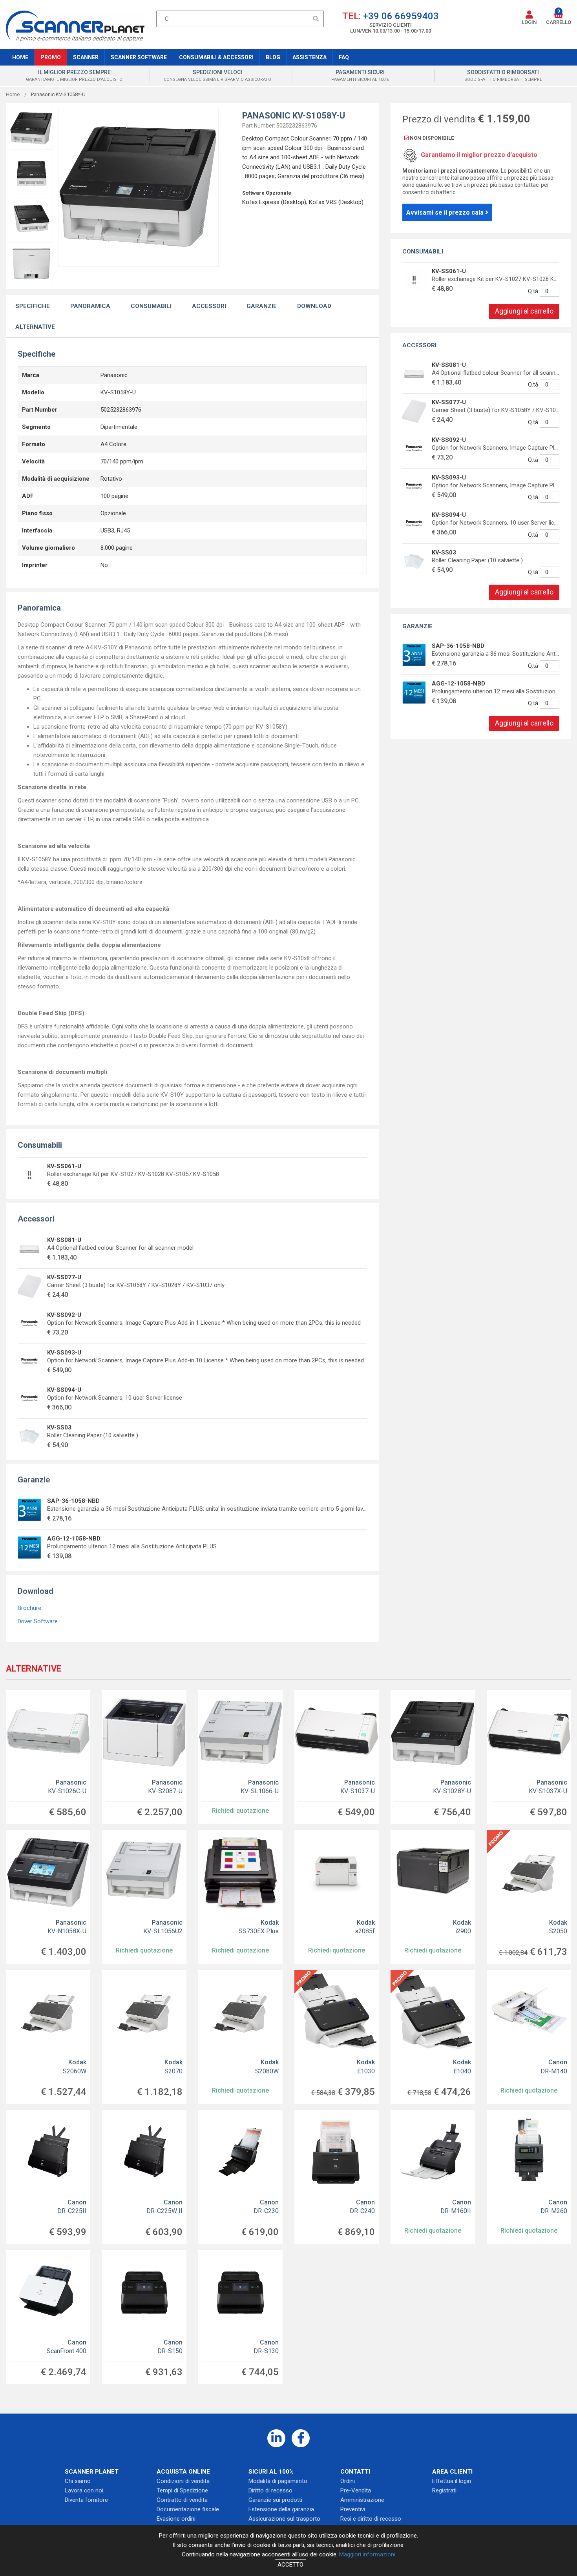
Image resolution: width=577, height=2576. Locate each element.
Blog (273, 57)
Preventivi (353, 2509)
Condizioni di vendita (183, 2481)
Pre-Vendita (356, 2490)
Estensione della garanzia (281, 2509)
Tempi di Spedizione (182, 2490)
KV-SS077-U (64, 1277)
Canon (554, 2066)
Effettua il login (452, 2481)
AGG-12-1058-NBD (74, 1539)
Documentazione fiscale (188, 2509)
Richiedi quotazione (240, 1811)
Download (314, 306)
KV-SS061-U (64, 1166)
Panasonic (67, 1787)
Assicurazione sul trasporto (284, 2519)
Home (20, 57)
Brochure (29, 1608)
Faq (344, 57)
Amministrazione (362, 2500)
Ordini (348, 2481)
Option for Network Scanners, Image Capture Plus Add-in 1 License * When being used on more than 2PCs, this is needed (204, 1323)
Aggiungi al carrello (524, 311)
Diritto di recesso (270, 2490)
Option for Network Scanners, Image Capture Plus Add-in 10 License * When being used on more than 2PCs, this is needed (205, 1360)
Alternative (35, 327)
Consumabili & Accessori (216, 57)
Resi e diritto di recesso (371, 2519)
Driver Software (38, 1621)
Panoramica (90, 306)
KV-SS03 (59, 1427)
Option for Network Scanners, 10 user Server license (115, 1398)
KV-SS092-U (64, 1315)
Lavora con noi (84, 2490)
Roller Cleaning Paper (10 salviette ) (93, 1435)
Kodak (259, 1927)
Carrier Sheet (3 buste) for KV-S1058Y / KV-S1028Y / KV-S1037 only (136, 1285)
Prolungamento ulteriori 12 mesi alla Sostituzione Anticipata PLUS (132, 1546)
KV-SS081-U (64, 1240)
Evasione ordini (176, 2519)
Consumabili (151, 306)
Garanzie (262, 306)
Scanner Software (139, 57)
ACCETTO (290, 2565)
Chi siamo (78, 2481)
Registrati (444, 2490)
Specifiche (33, 306)
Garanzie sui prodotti (275, 2500)
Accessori (209, 306)
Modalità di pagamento (278, 2481)
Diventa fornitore (86, 2500)
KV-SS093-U (64, 1353)
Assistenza (309, 57)
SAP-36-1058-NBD (73, 1501)
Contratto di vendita (182, 2500)
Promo (51, 57)
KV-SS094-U (64, 1390)
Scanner (86, 57)
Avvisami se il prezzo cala (446, 212)
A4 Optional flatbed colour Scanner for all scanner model (120, 1248)
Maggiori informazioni (367, 2554)
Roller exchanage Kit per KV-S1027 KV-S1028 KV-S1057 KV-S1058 (133, 1174)
